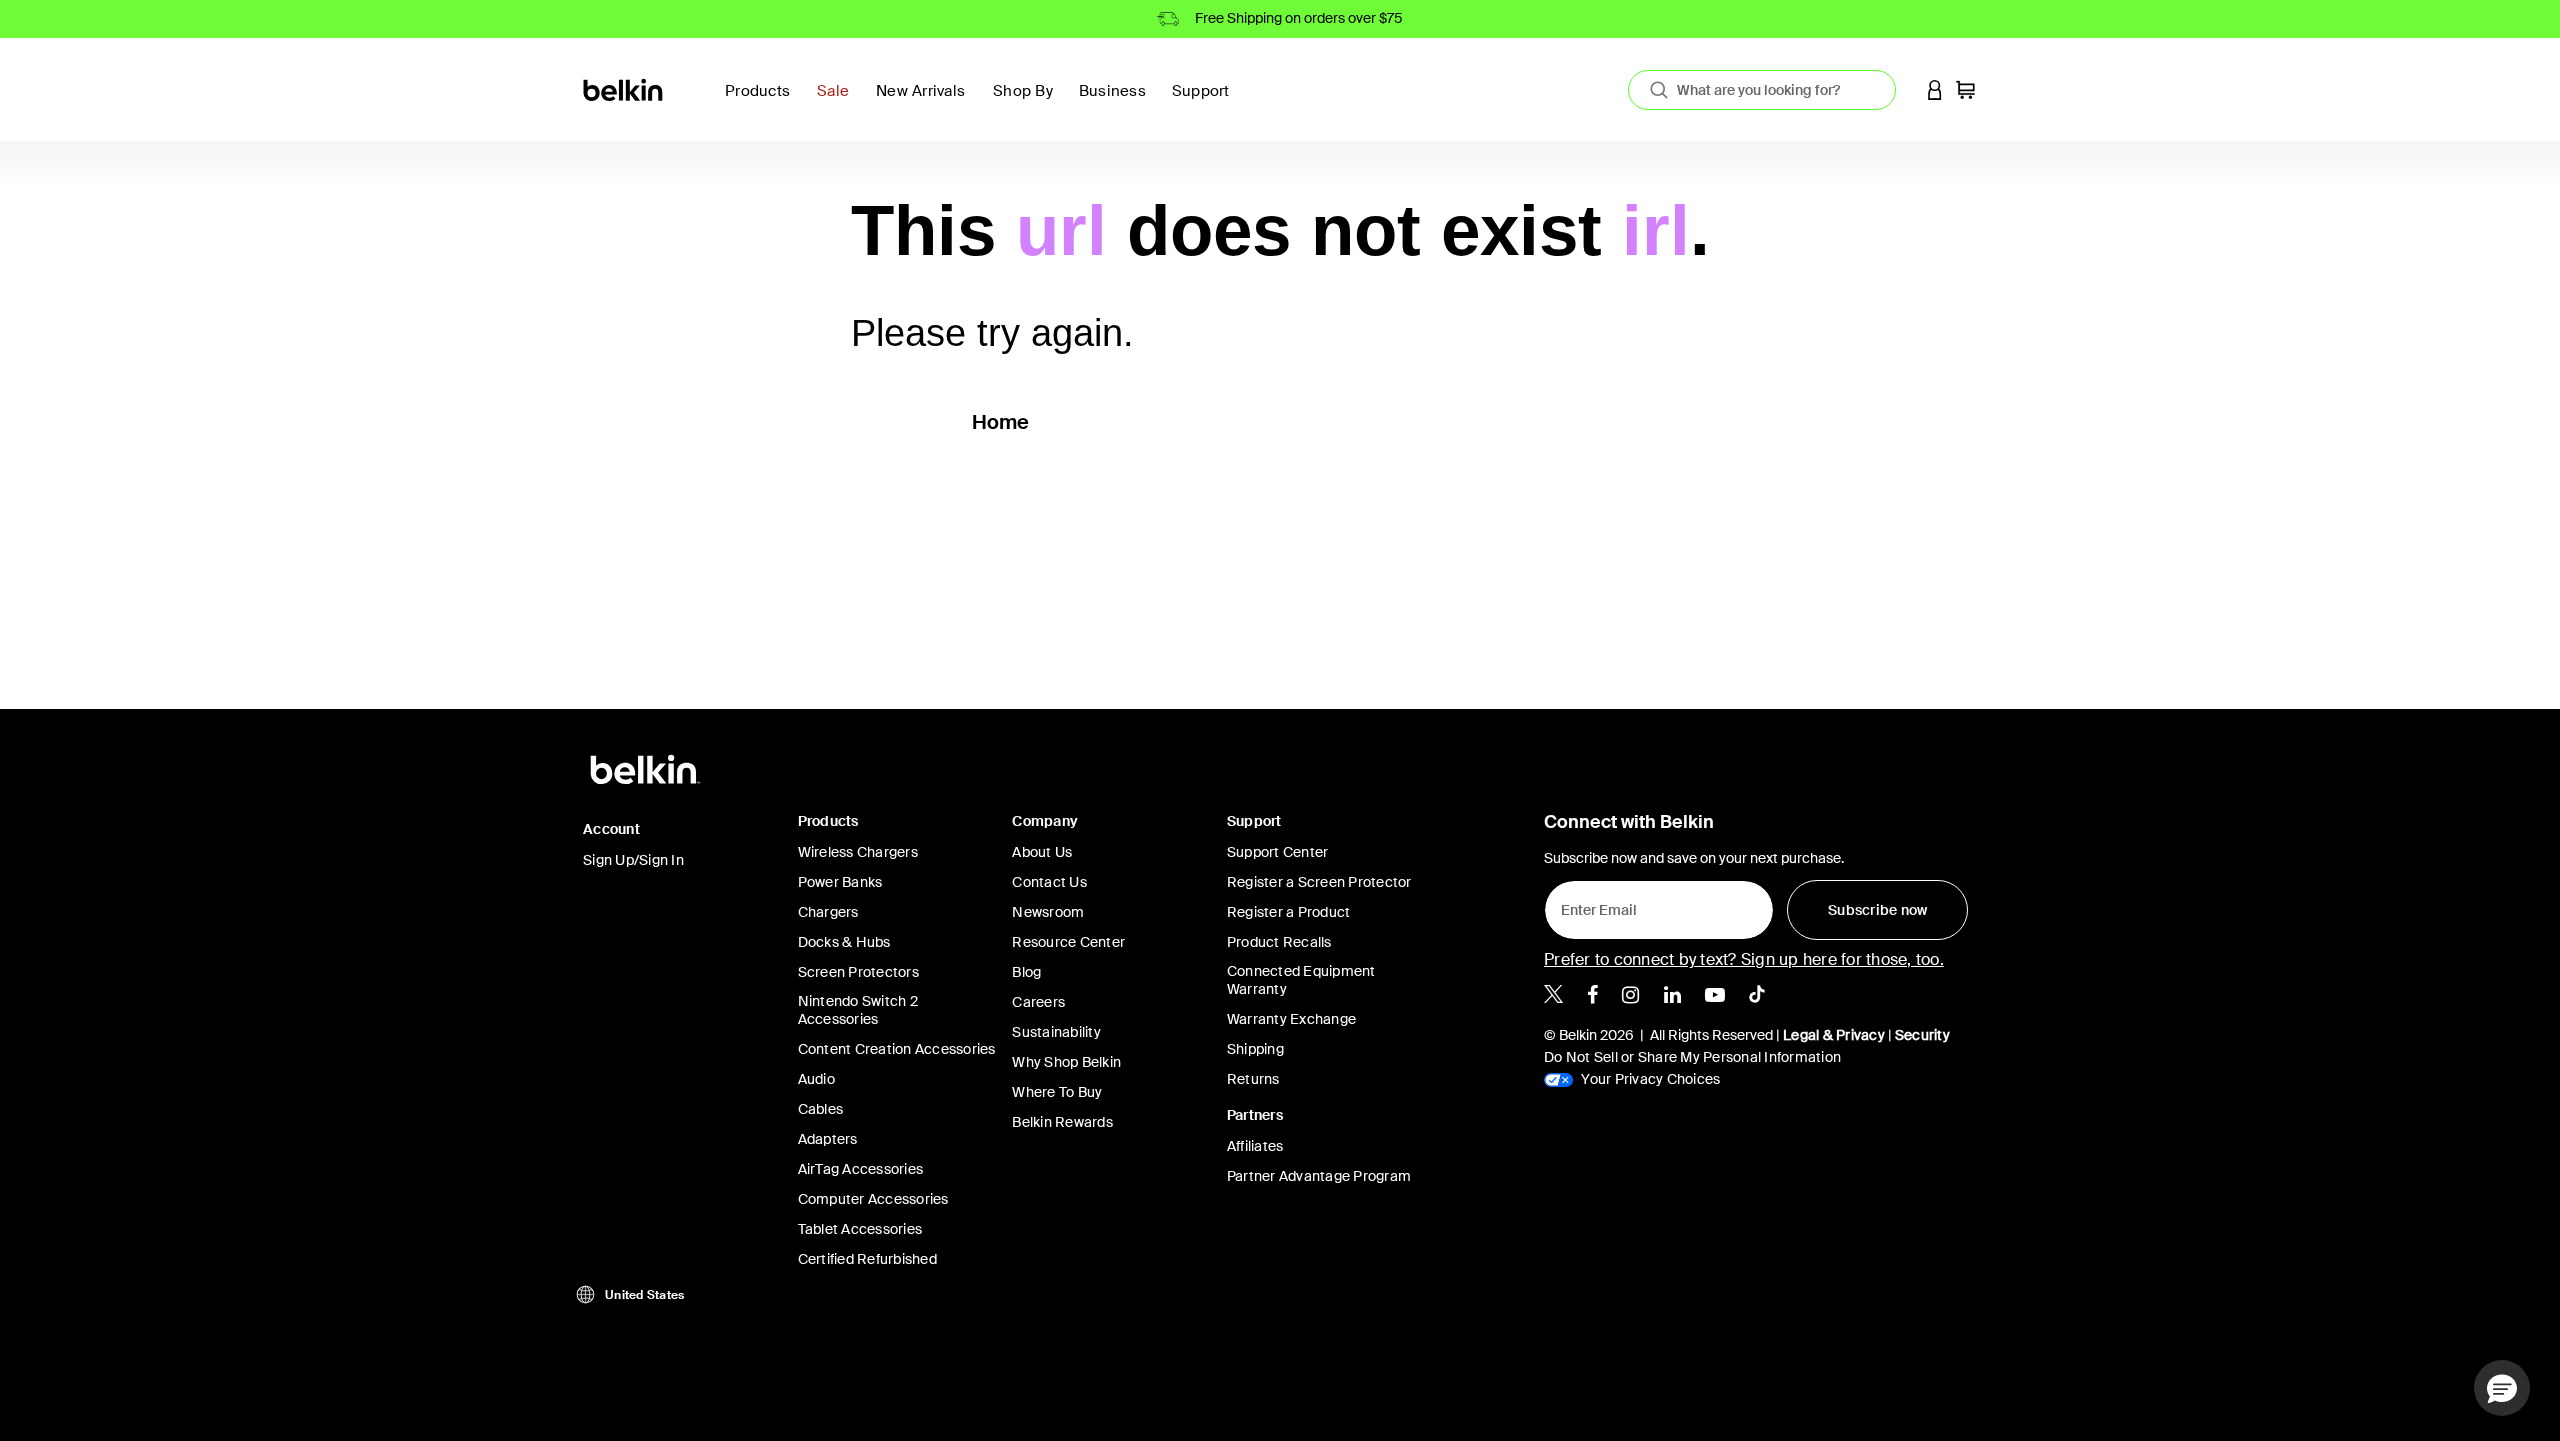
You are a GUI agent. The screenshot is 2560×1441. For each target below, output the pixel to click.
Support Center (1278, 852)
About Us (1042, 852)
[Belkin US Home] (624, 88)
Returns (1253, 1079)
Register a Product (1289, 912)
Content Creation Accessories (897, 1049)
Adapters (828, 1139)
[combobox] (1762, 90)
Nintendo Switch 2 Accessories (858, 1010)
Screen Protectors (858, 972)
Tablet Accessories (860, 1229)
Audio (816, 1079)
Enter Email (1593, 905)
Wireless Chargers (858, 852)
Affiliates (1255, 1146)
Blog (1026, 972)
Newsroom (1048, 912)
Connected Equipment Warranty (1301, 980)
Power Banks (840, 882)
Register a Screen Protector (1319, 882)
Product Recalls (1279, 942)
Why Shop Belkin (1066, 1062)
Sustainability (1056, 1032)
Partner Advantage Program (1319, 1176)
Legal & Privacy (1834, 1035)
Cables (821, 1109)
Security (1922, 1035)
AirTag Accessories (861, 1169)
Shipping (1255, 1049)
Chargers (828, 912)
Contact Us (1049, 882)
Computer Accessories (873, 1199)
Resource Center (1068, 942)
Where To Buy (1057, 1092)
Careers (1038, 1002)
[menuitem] (838, 102)
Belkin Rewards (1062, 1122)
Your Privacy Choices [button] (1649, 1079)
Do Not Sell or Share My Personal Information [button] (1692, 1057)
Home (1001, 422)
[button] (1935, 89)
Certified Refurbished (867, 1259)
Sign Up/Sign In (633, 860)
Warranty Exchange (1291, 1019)
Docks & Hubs (844, 942)
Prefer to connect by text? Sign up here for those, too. (1744, 959)
